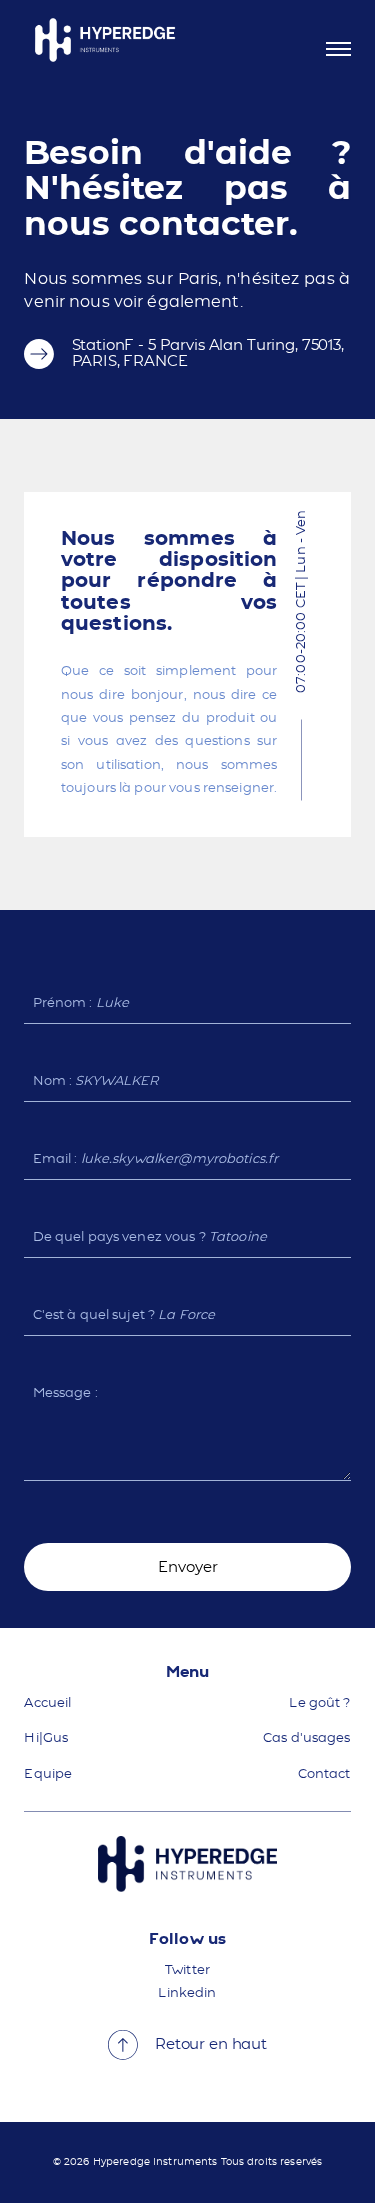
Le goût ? (319, 1703)
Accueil (47, 1703)
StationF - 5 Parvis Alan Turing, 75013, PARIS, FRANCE (208, 353)
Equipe (48, 1774)
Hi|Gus (46, 1738)
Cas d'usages (307, 1738)
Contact (324, 1774)
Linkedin (187, 1993)
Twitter (187, 1970)
